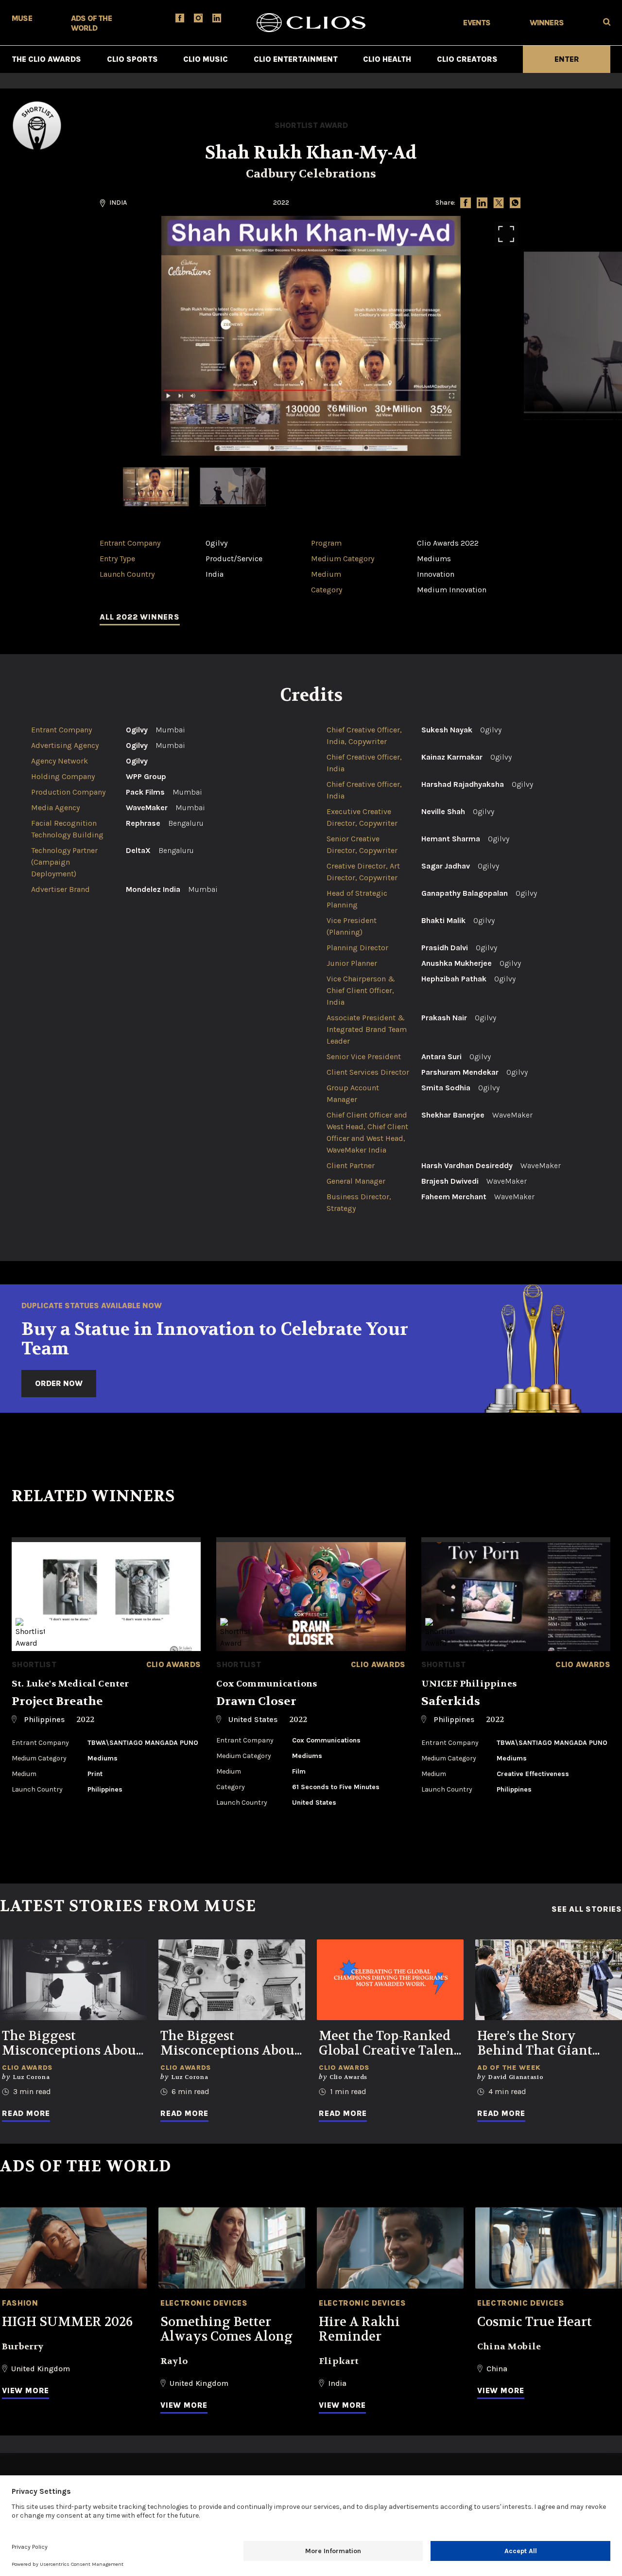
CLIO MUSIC (206, 59)
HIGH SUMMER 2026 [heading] (67, 2322)
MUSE (22, 18)
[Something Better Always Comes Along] (232, 2248)
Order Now (59, 1383)
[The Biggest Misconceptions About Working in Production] (73, 1980)
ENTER (567, 59)
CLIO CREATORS (467, 59)
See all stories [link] (587, 1909)
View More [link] (26, 2390)
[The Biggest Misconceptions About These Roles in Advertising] (232, 1980)
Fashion (20, 2303)
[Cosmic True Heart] (549, 2248)
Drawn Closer (256, 1701)
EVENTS (477, 23)
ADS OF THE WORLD (91, 23)
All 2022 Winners (140, 617)
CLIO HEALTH (387, 59)
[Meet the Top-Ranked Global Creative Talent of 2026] (390, 1980)
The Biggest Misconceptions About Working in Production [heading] (71, 2043)
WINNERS (547, 23)
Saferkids (451, 1701)
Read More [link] (26, 2113)
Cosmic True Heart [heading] (535, 2322)
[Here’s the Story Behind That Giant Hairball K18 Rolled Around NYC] (549, 1980)
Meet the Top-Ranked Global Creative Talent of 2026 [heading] (389, 2043)
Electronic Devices (204, 2303)
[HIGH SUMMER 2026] (73, 2248)
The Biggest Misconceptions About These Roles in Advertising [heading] (230, 2043)
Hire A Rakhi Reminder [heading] (359, 2329)
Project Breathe (57, 1701)
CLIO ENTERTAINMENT (296, 59)
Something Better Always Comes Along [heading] (226, 2329)
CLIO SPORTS (132, 59)
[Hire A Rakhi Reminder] (390, 2248)
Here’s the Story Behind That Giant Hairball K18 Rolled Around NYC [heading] (538, 2043)
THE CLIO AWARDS (46, 59)
